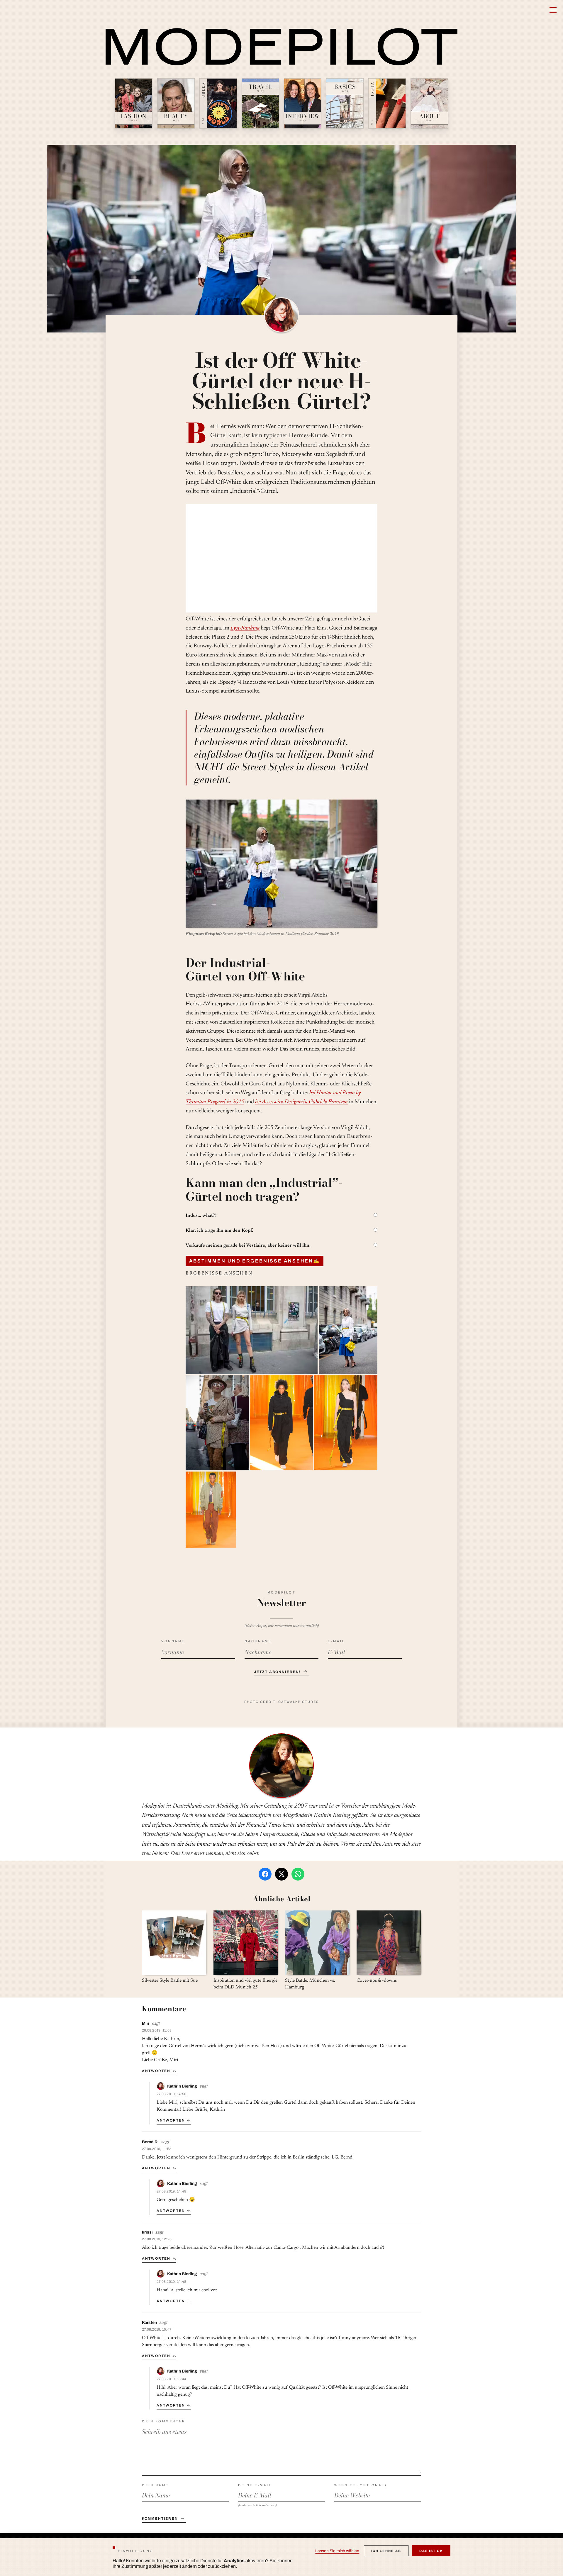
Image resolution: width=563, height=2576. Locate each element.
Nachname (258, 1641)
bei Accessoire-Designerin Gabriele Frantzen (301, 1102)
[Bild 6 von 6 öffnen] (211, 1510)
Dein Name (155, 2485)
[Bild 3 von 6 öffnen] (217, 1423)
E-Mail (336, 1641)
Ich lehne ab (386, 2551)
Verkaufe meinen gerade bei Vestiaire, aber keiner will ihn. (248, 1245)
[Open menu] (553, 10)
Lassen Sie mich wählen (337, 2551)
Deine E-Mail (255, 2485)
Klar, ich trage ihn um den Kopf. (219, 1231)
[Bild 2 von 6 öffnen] (348, 1330)
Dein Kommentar (164, 2421)
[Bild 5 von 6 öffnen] (346, 1423)
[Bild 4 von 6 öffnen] (281, 1423)
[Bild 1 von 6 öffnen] (252, 1330)
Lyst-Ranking (245, 628)
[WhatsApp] (298, 1874)
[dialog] (281, 2557)
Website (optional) (361, 2485)
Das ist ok (431, 2551)
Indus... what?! (201, 1216)
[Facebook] (265, 1874)
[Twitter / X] (281, 1874)
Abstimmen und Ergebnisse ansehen (255, 1261)
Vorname (173, 1641)
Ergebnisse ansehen (219, 1273)
